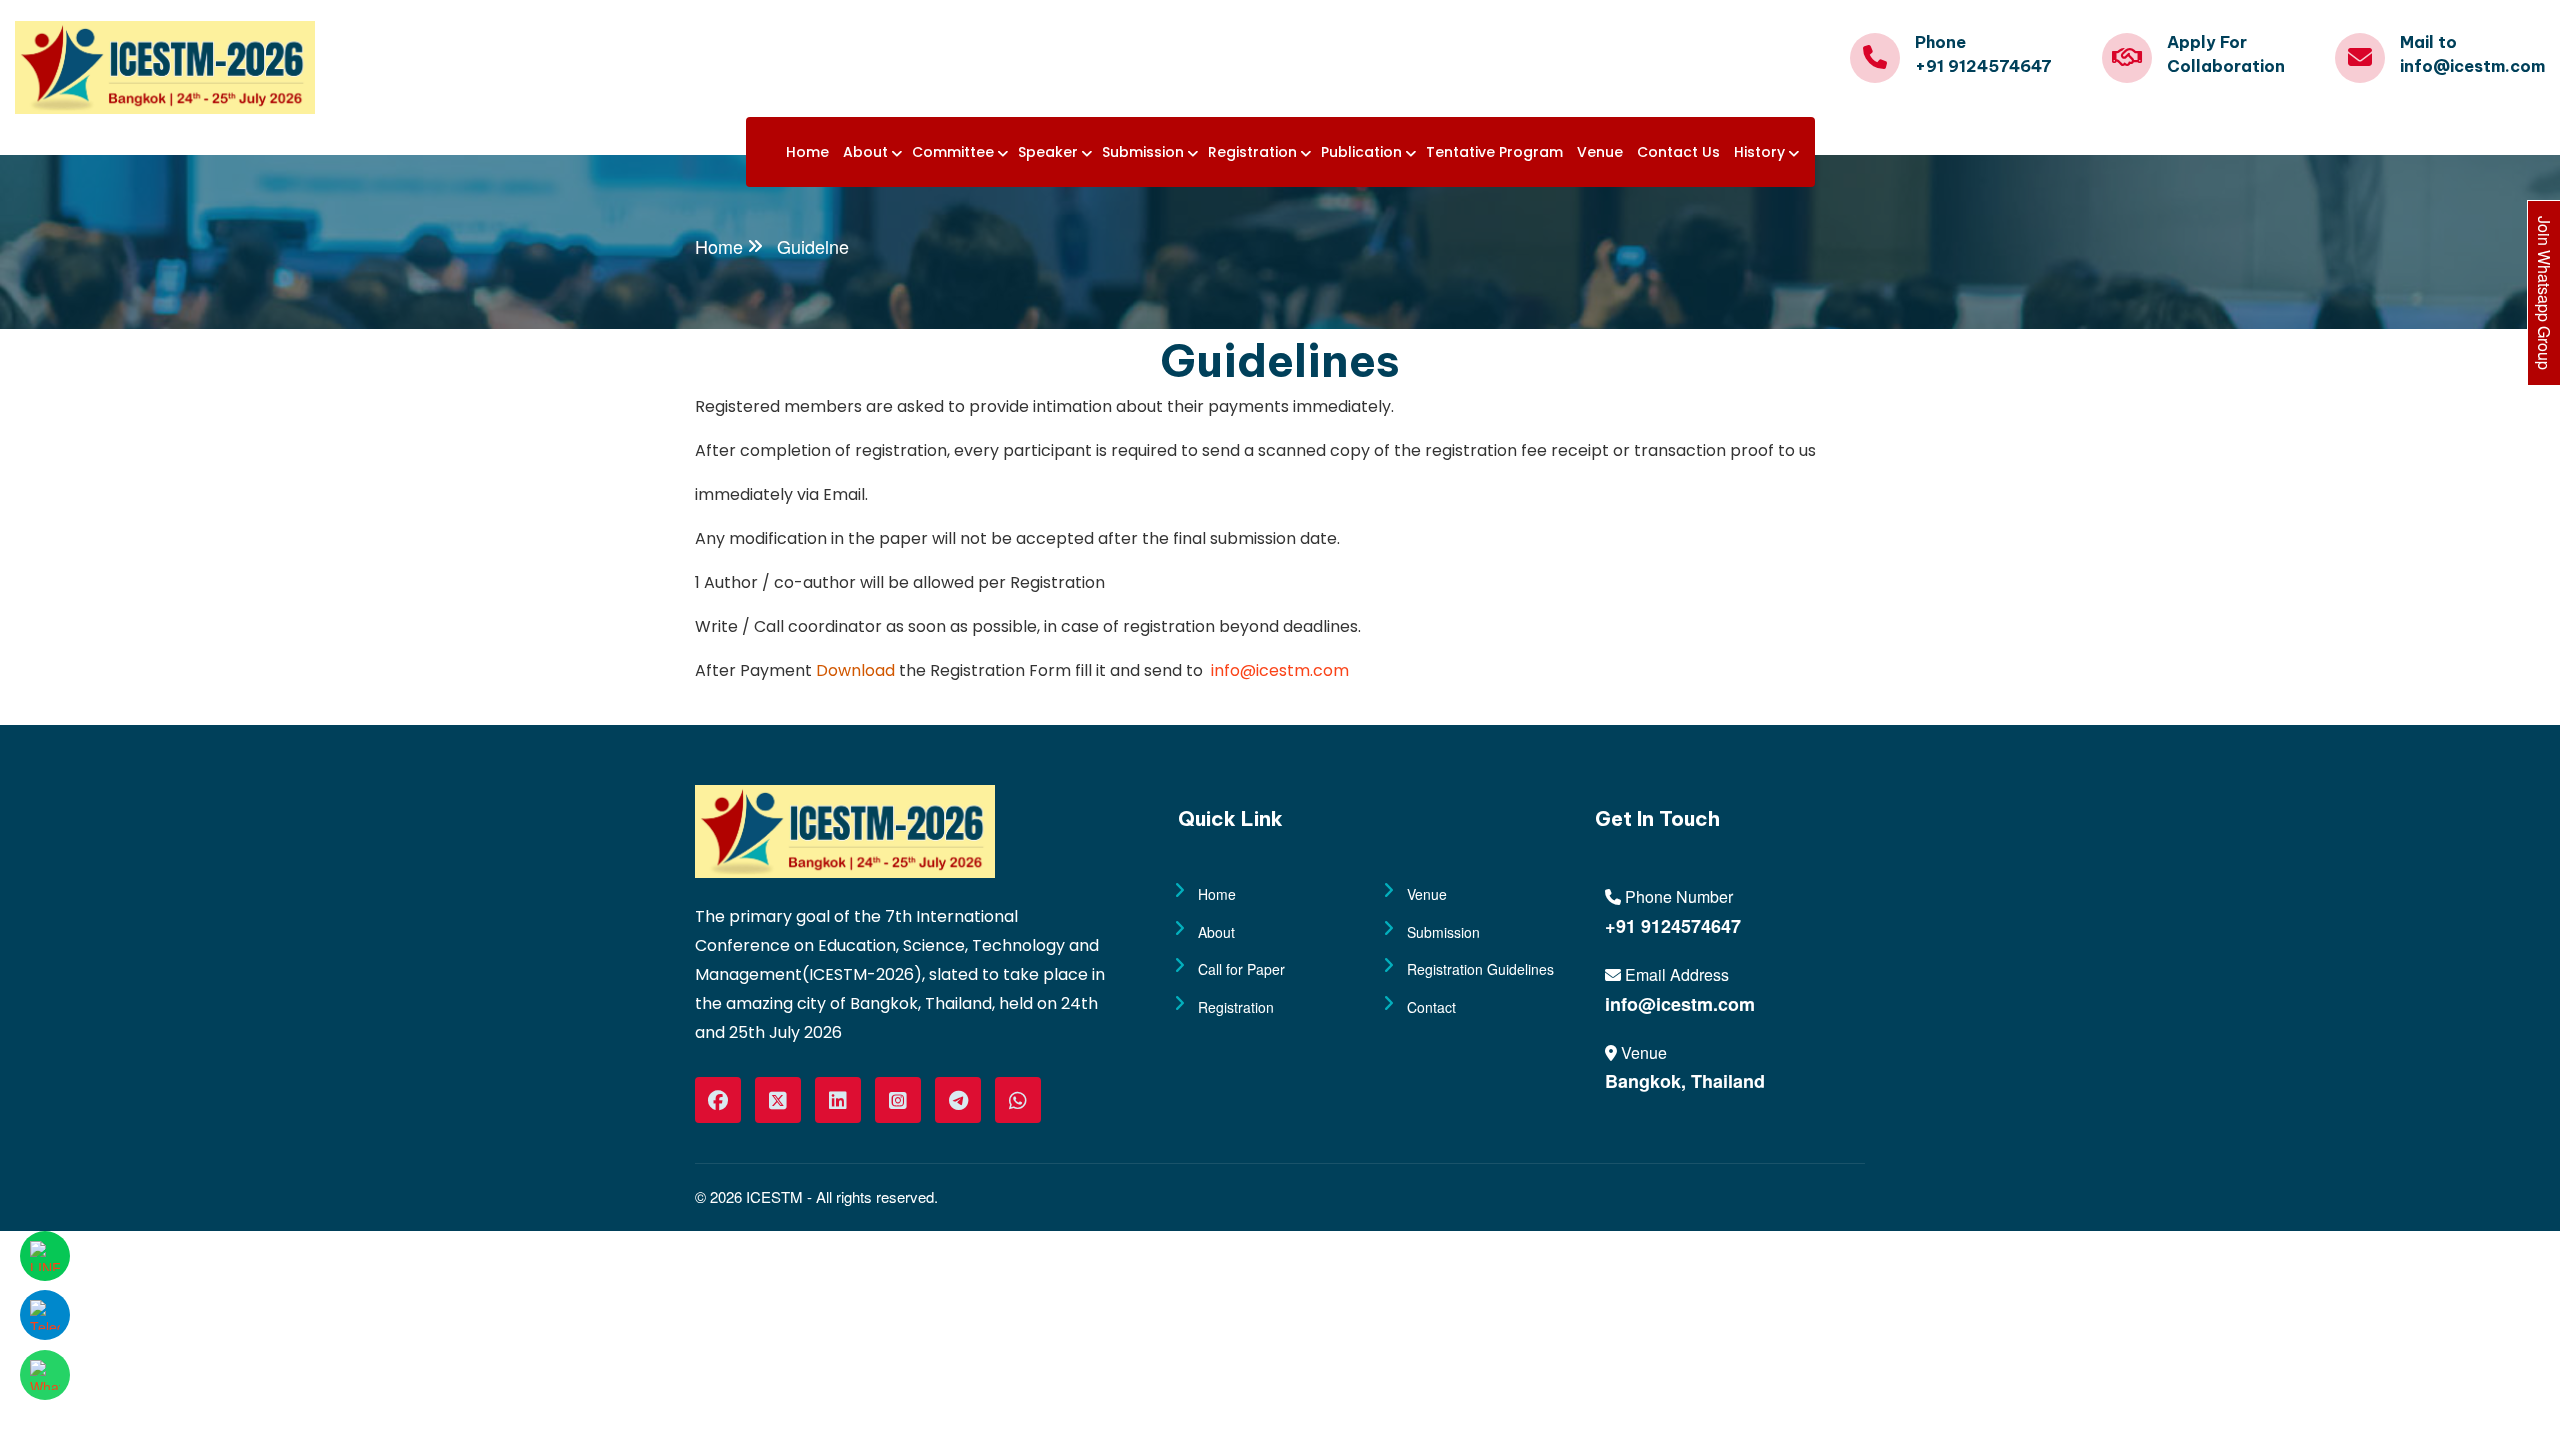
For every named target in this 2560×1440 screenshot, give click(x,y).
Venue (1600, 152)
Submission (1143, 152)
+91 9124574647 (1673, 926)
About (865, 152)
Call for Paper (1241, 969)
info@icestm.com (1278, 670)
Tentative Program (1494, 152)
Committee (953, 152)
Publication (1361, 152)
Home (807, 152)
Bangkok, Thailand (1685, 1081)
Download (855, 670)
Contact (1431, 1007)
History (1759, 152)
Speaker (1048, 152)
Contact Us (1678, 152)
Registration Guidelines (1480, 969)
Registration (1252, 152)
